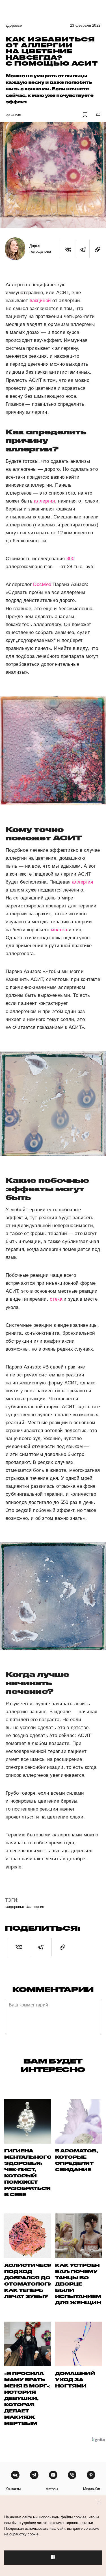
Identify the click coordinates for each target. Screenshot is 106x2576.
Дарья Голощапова (40, 249)
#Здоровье (15, 1906)
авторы (52, 2489)
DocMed (42, 584)
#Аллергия (35, 1906)
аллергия (44, 501)
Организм (14, 115)
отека (56, 1299)
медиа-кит (92, 2489)
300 (70, 559)
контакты (13, 2489)
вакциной (40, 301)
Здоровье (14, 25)
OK (53, 2557)
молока (59, 930)
